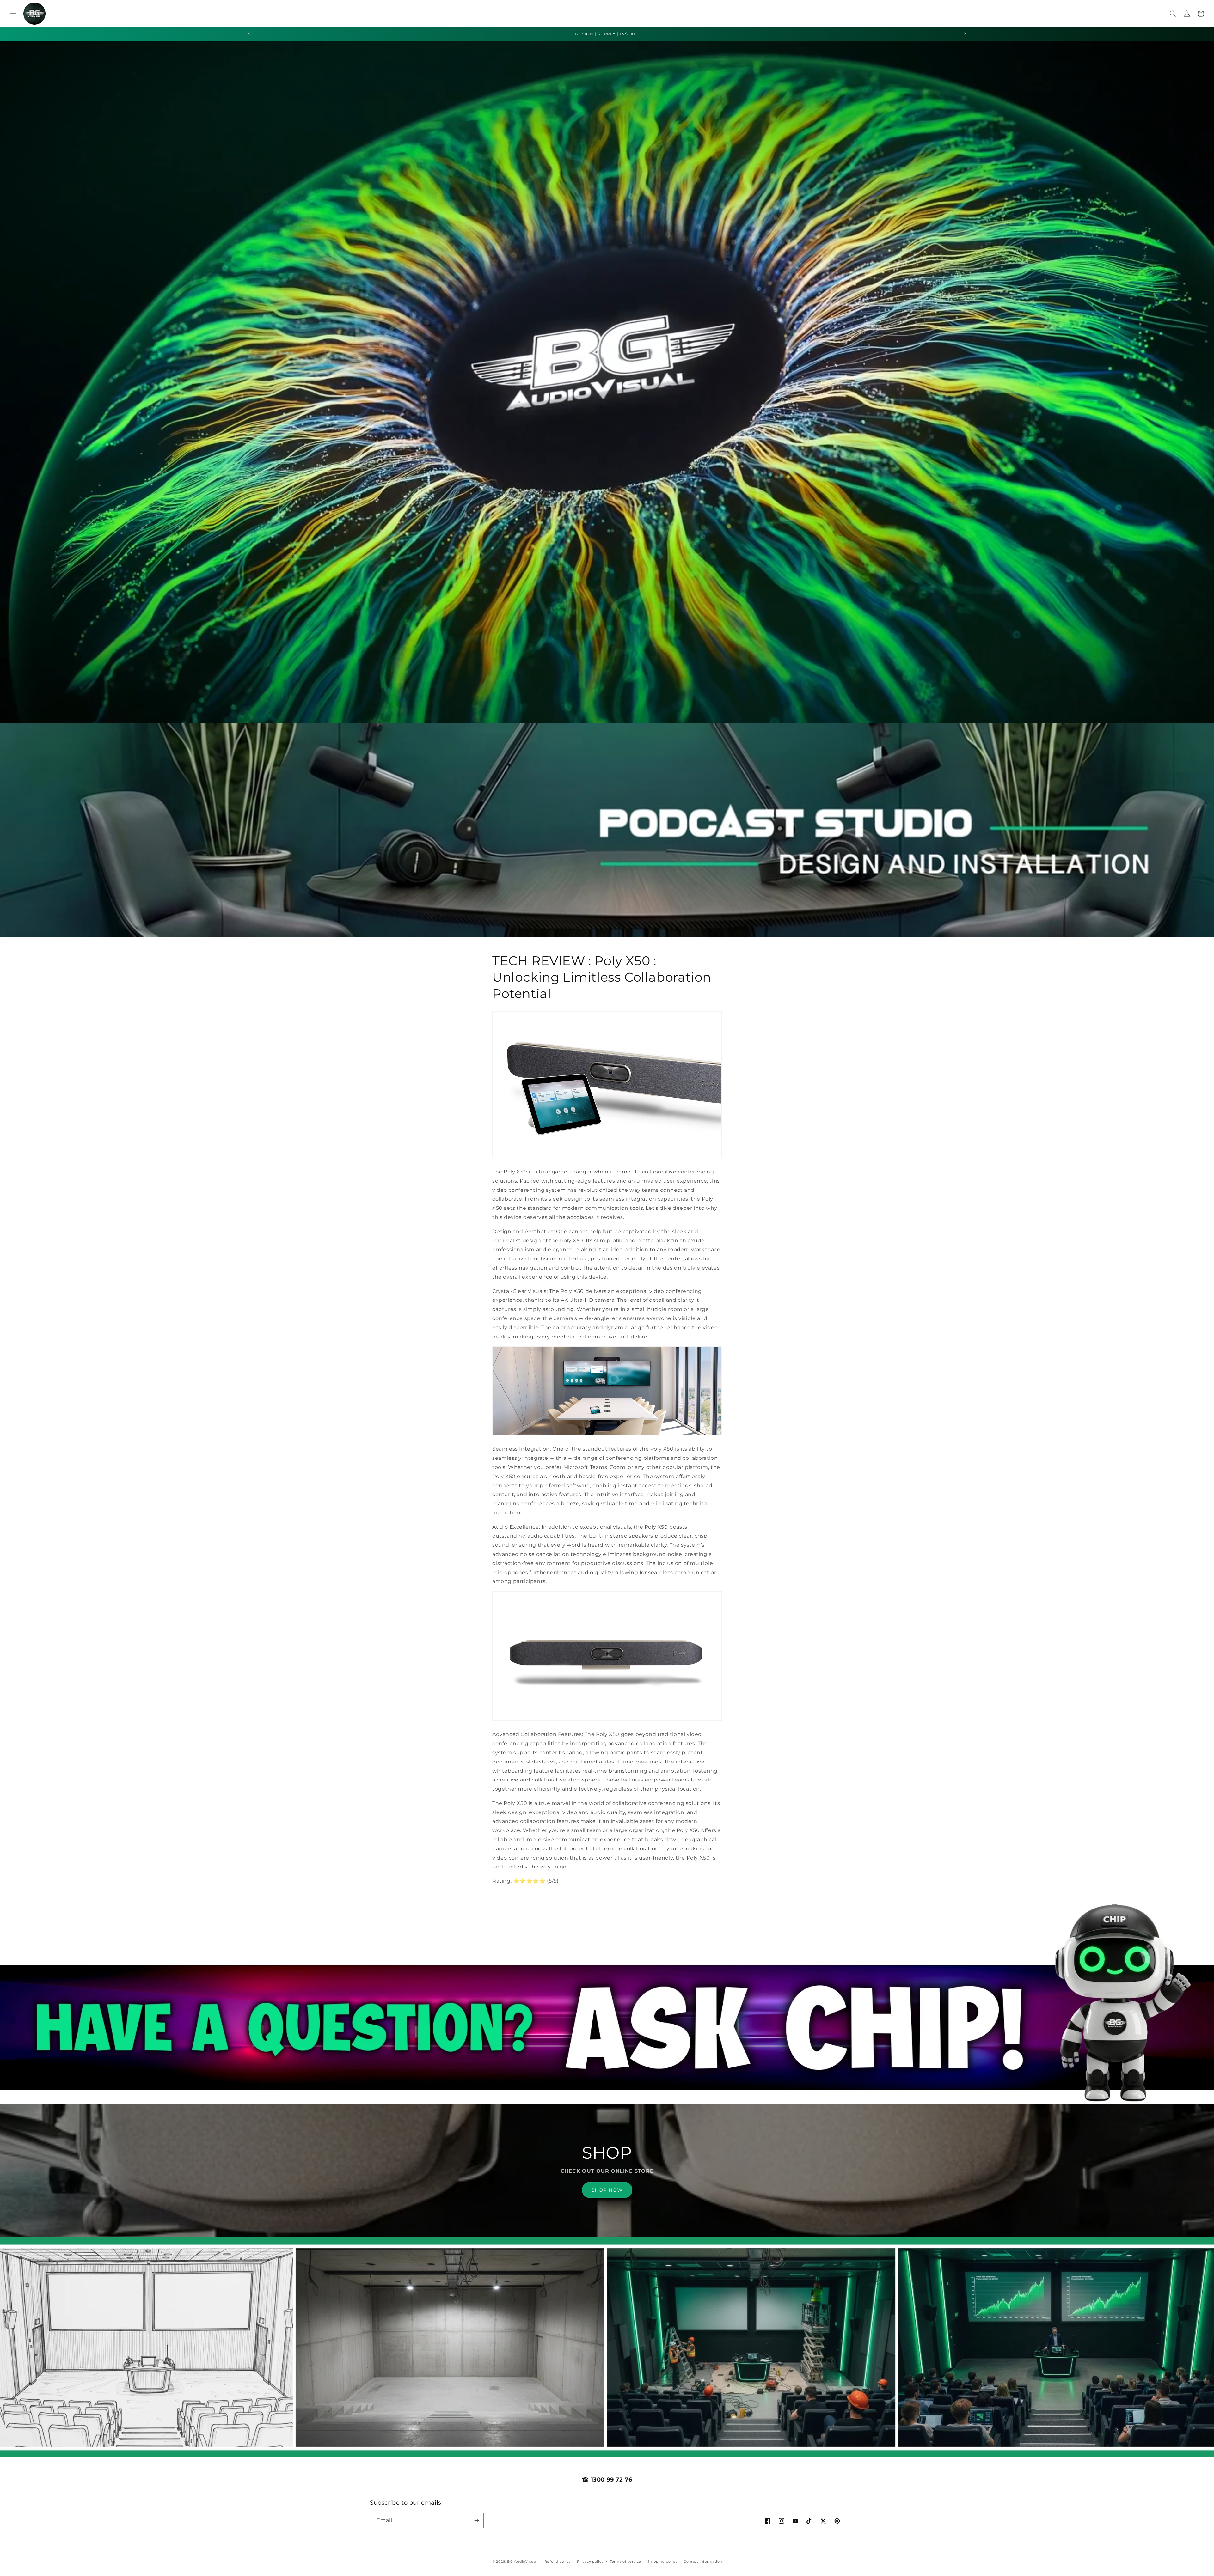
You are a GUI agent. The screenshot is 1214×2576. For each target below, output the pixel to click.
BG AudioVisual (522, 2561)
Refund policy (558, 2561)
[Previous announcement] (249, 34)
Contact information (703, 2561)
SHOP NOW (607, 2190)
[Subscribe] (476, 2521)
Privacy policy (590, 2561)
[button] (13, 14)
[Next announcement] (965, 34)
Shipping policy (662, 2561)
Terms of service (625, 2561)
